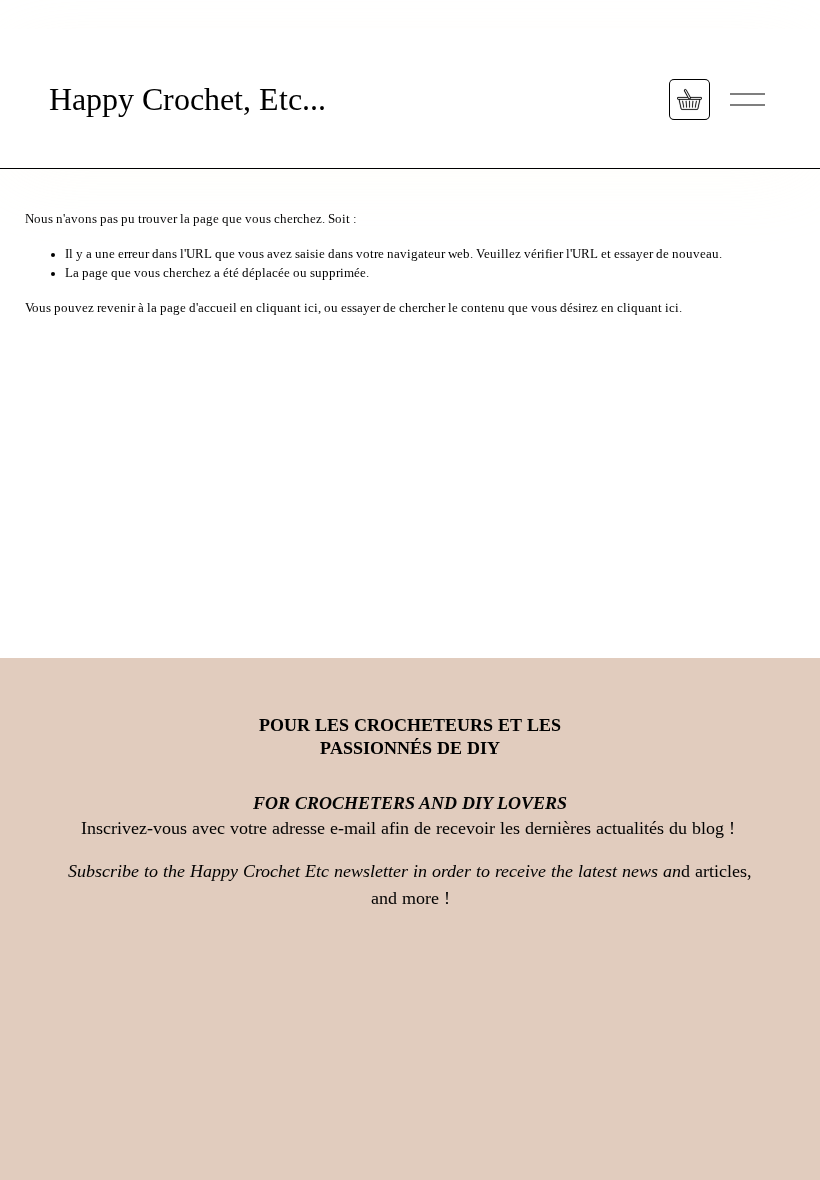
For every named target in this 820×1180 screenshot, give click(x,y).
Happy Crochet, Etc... (187, 99)
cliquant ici (287, 308)
